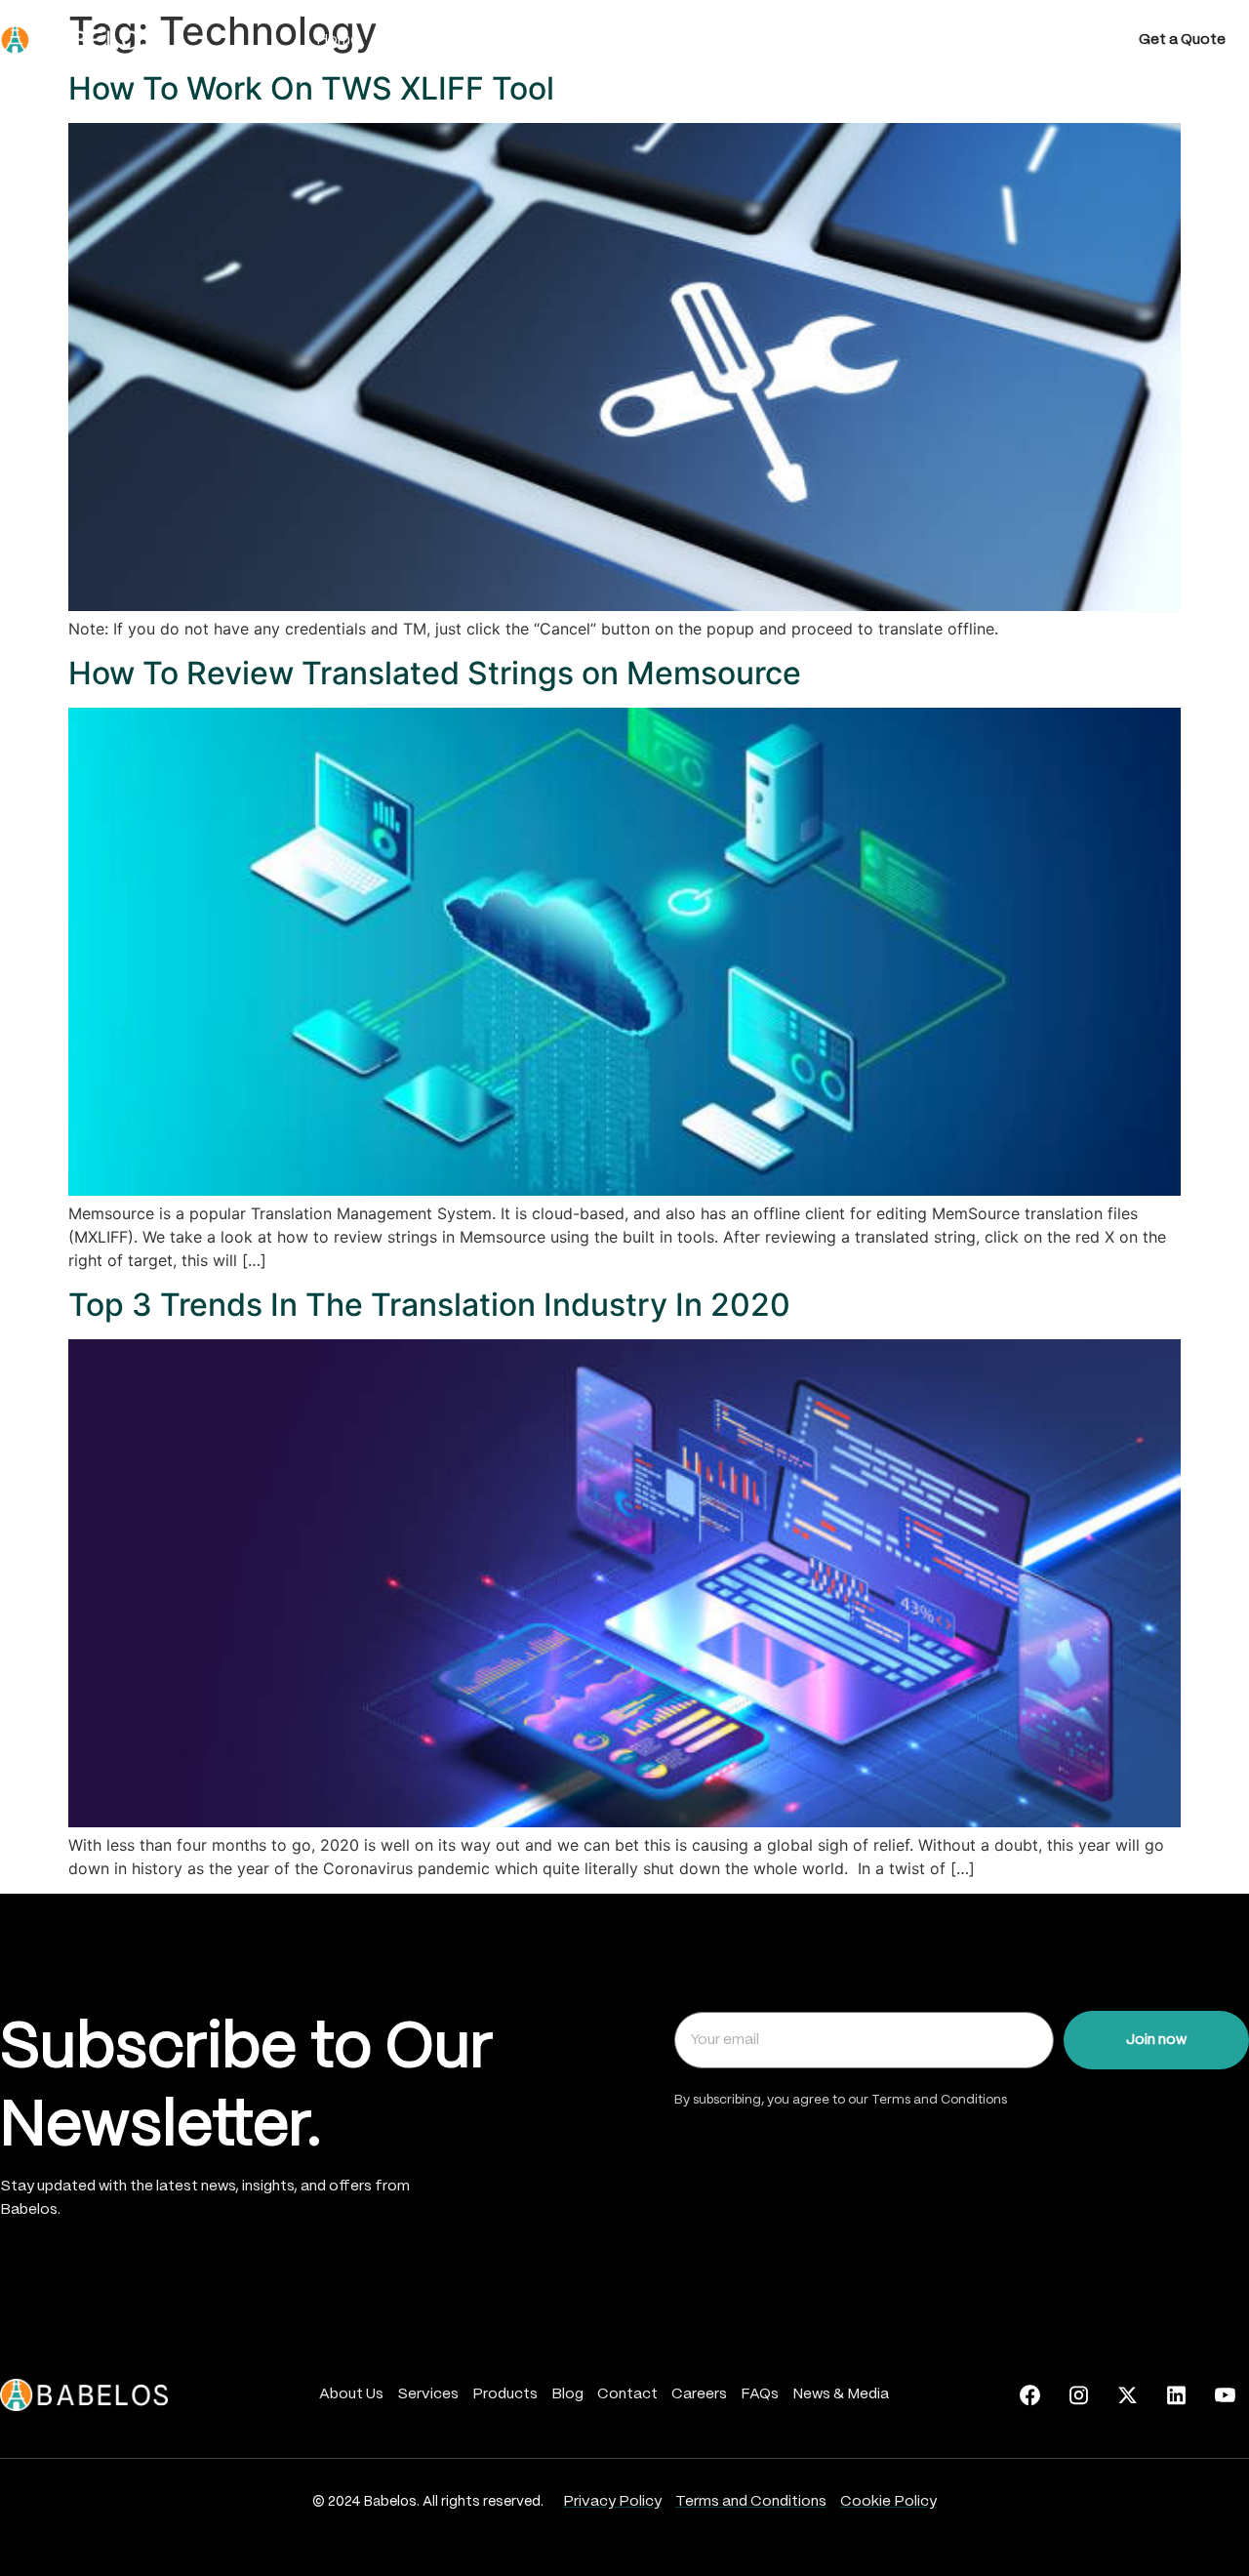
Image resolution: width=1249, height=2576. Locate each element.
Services (532, 40)
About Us (430, 40)
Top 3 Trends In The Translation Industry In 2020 (429, 1305)
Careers (905, 40)
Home (338, 40)
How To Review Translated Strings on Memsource (435, 673)
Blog (723, 40)
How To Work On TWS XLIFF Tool (311, 88)
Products (635, 40)
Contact (808, 40)
